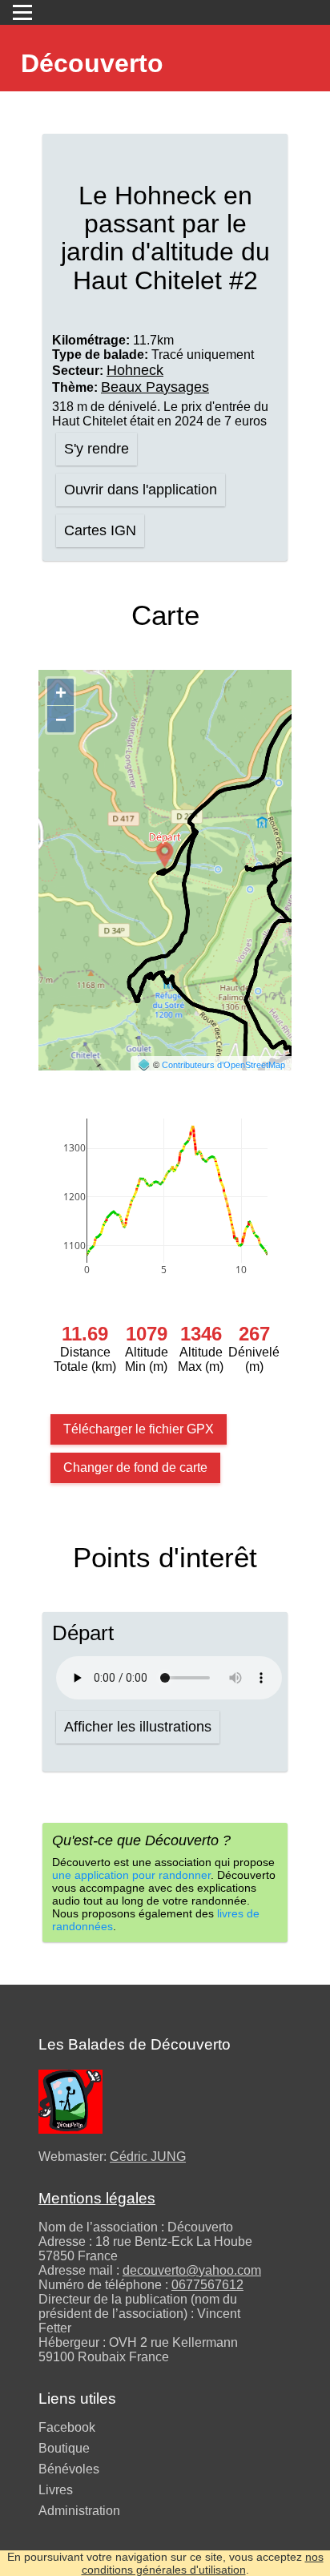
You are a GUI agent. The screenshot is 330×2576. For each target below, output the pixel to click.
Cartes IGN (100, 530)
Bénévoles (69, 2469)
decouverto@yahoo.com (192, 2270)
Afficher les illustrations (138, 1727)
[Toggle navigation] (22, 12)
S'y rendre (97, 449)
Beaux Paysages (155, 387)
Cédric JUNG (148, 2157)
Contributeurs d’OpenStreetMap (223, 1065)
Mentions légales (97, 2198)
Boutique (64, 2448)
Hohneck (135, 370)
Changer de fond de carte (135, 1467)
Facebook (67, 2427)
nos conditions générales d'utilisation (203, 2563)
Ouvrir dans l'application (141, 490)
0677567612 (207, 2285)
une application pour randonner (131, 1875)
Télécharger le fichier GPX (139, 1429)
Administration (79, 2511)
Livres (56, 2490)
